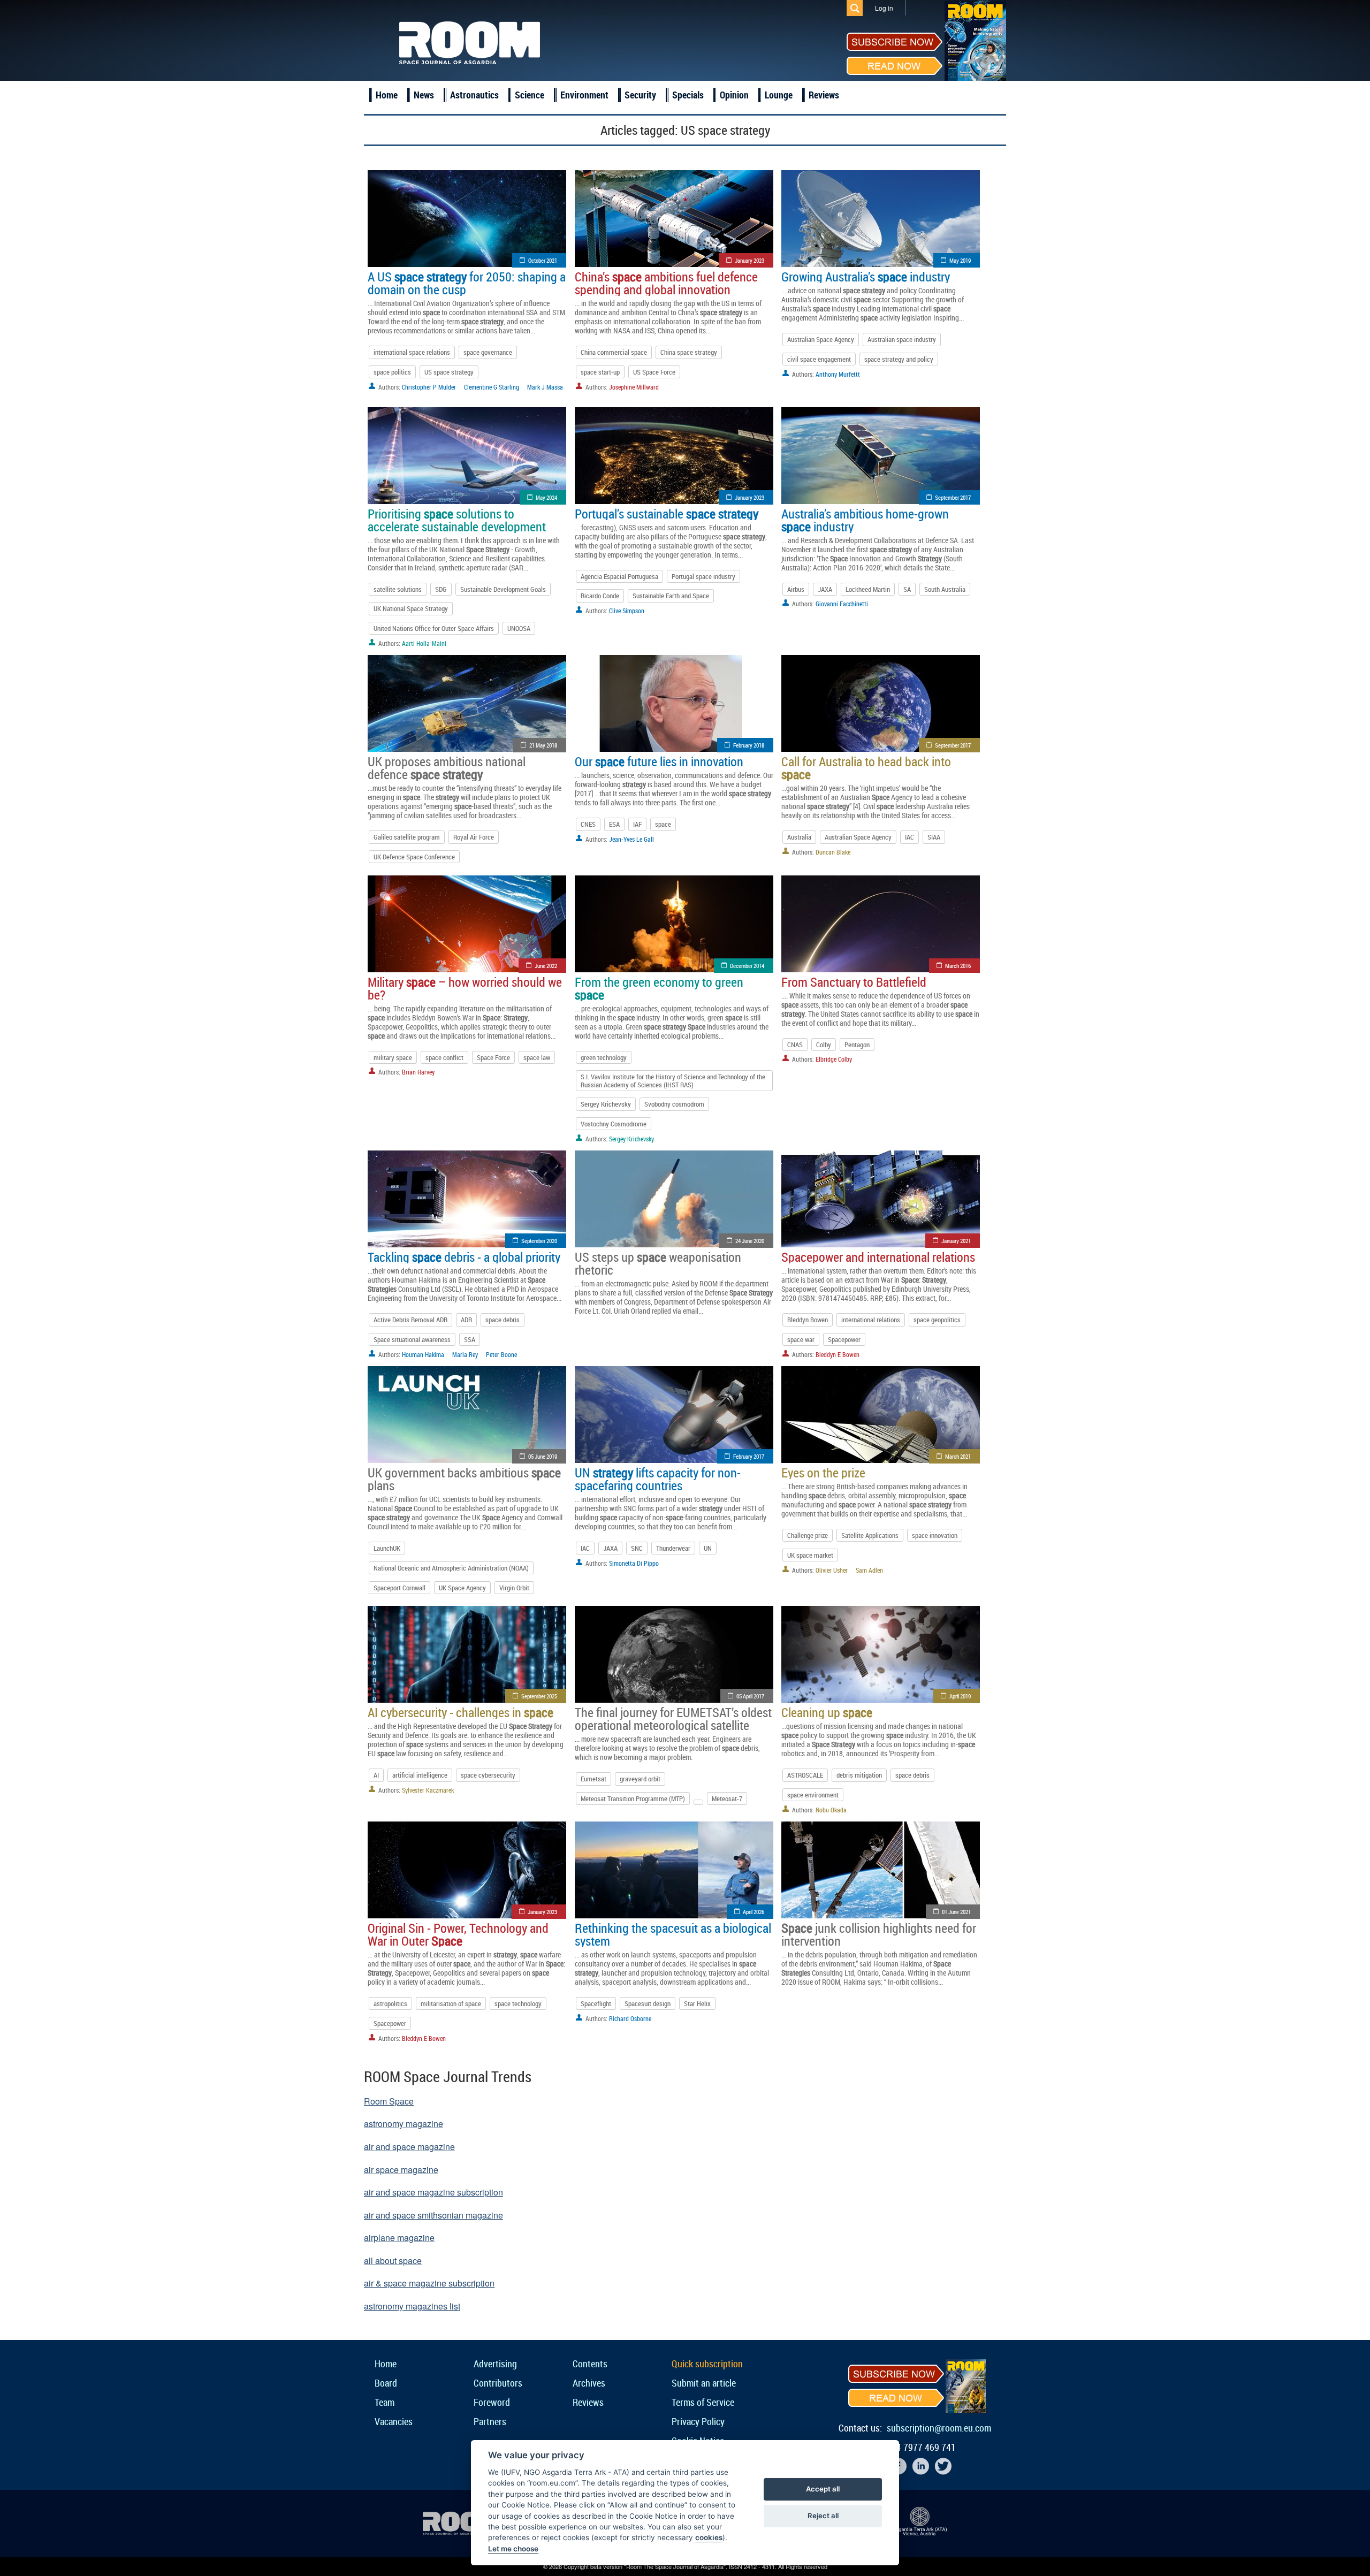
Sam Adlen (869, 1570)
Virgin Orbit (514, 1588)
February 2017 (749, 1456)
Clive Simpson (627, 611)
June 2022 (546, 966)
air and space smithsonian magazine (433, 2215)
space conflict (444, 1057)
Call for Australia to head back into (866, 768)
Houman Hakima (423, 1354)
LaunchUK (387, 1548)
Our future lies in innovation (659, 761)
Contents (590, 2364)
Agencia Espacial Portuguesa (619, 576)
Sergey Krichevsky (606, 1104)
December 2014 (747, 966)
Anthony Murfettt (838, 374)
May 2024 (546, 497)
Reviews (824, 95)
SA (907, 589)
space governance (488, 352)
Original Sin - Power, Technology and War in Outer (458, 1934)
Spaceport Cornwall (399, 1588)
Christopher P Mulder (429, 387)
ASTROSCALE (805, 1775)
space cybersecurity (488, 1775)
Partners (490, 2421)
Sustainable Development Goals (503, 589)
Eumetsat (593, 1779)
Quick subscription (707, 2364)
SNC (637, 1548)
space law (537, 1057)
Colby (824, 1045)
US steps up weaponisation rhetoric (658, 1263)
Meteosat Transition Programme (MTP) (633, 1798)
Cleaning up (827, 1712)
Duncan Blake (833, 852)
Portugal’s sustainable (667, 514)
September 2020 (539, 1241)
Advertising (495, 2364)
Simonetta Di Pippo (634, 1563)
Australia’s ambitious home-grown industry (865, 520)
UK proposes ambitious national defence (447, 768)
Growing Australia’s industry (866, 277)
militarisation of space (451, 2003)
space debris (503, 1320)
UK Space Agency (462, 1588)
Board (386, 2383)
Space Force (493, 1057)
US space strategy (449, 372)
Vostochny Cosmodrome (614, 1124)
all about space (393, 2261)
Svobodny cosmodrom (674, 1104)
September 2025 (539, 1696)
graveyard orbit (640, 1779)
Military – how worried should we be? (465, 988)
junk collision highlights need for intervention (879, 1934)
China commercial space (614, 352)
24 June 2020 (750, 1241)
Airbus (796, 589)
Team (385, 2402)
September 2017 (953, 497)
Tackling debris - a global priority (464, 1257)
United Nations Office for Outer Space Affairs (434, 628)
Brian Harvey (418, 1072)
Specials (688, 95)
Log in (884, 8)
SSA (470, 1339)
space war (801, 1339)
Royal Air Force (474, 837)
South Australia (945, 589)
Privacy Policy (698, 2421)
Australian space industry (902, 339)
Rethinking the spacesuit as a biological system (673, 1934)
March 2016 (958, 966)
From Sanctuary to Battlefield (854, 982)
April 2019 (960, 1696)
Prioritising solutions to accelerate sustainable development (457, 520)
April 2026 (753, 1912)
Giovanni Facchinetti (842, 604)
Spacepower (844, 1339)
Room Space (389, 2101)
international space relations (412, 352)
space (663, 824)
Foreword (492, 2402)
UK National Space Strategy (411, 608)
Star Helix (697, 2003)
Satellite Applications (870, 1535)
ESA (614, 824)
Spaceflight (596, 2003)
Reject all (823, 2516)
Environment (584, 95)
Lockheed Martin (868, 589)
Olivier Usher (832, 1570)
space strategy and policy (899, 359)
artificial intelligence (420, 1775)
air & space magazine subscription (429, 2283)
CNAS (795, 1045)
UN (708, 1548)
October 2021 (543, 260)
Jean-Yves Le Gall (631, 839)
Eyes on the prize (823, 1473)
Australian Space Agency (821, 339)
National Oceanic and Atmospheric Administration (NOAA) (451, 1568)
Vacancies (394, 2421)
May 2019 (960, 260)
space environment (813, 1795)
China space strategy (689, 352)
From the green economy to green (659, 988)
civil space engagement (819, 359)
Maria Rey (465, 1354)
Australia (799, 837)
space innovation (935, 1535)
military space (393, 1057)
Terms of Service (703, 2402)
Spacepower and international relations (878, 1257)
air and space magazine (409, 2147)
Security (640, 95)
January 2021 (956, 1241)
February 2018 (749, 745)
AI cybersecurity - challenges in (461, 1712)
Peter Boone (501, 1354)
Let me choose (513, 2549)
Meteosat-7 (727, 1798)
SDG (441, 589)
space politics (392, 372)
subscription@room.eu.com (939, 2428)
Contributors (498, 2383)
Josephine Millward (634, 387)
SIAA (934, 837)
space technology (518, 2003)
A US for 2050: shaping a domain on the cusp (467, 283)
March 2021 (958, 1456)
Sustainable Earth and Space (671, 596)
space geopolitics (937, 1320)
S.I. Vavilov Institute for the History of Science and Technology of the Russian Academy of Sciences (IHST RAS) (673, 1080)
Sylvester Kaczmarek (428, 1790)
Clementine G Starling (492, 387)
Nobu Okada (831, 1810)
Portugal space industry (703, 576)
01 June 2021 (956, 1912)
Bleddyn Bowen (808, 1320)
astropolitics (390, 2003)
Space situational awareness (412, 1339)
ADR (466, 1320)
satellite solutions (398, 589)
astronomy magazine (404, 2124)
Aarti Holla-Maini (424, 643)
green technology (604, 1057)
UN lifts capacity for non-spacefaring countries (658, 1479)
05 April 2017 (750, 1696)
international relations (871, 1320)
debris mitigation (859, 1775)
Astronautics (474, 95)
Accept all (823, 2489)
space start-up (600, 372)
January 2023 (749, 260)
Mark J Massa (545, 387)
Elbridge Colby (834, 1059)
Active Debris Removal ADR (410, 1320)
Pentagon (857, 1045)
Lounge (779, 95)
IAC (909, 837)
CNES (588, 824)
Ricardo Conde (600, 596)
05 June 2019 (543, 1456)
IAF (637, 824)
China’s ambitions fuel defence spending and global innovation (666, 283)
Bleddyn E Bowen (838, 1354)
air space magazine (401, 2170)
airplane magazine (399, 2238)
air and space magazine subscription (433, 2192)
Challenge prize (808, 1535)
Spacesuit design (648, 2003)
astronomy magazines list (412, 2306)
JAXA (825, 589)
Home (387, 95)
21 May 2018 (543, 745)
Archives (589, 2383)
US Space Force (654, 372)
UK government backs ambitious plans (464, 1479)
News (424, 95)
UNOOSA (519, 628)
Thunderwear (673, 1548)
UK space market (810, 1555)
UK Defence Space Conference (414, 857)
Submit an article (704, 2383)
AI (376, 1775)
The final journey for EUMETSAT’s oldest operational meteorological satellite (673, 1719)
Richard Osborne (630, 2018)
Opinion (734, 95)
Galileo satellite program (407, 837)
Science (530, 95)
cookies (709, 2537)
